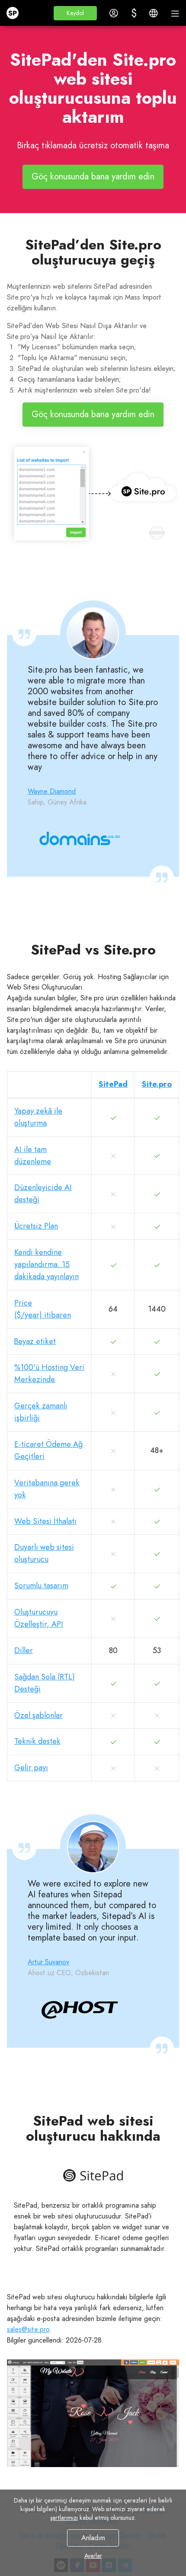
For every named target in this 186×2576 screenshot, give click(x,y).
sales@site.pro (28, 2329)
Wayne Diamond (52, 791)
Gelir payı (31, 1768)
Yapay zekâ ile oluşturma (38, 1117)
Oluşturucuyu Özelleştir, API (39, 1618)
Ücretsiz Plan (36, 1226)
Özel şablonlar (38, 1715)
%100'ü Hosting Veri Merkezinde (49, 1373)
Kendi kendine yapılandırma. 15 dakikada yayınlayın (46, 1264)
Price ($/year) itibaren (43, 1309)
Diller (24, 1650)
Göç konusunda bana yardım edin (93, 177)
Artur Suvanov (48, 1962)
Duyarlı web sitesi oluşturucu (44, 1553)
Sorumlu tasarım (41, 1586)
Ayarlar (93, 2556)
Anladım (93, 2538)
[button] (75, 13)
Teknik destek (37, 1741)
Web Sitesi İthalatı (45, 1521)
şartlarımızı (64, 2518)
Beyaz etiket (35, 1341)
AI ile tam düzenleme (33, 1156)
